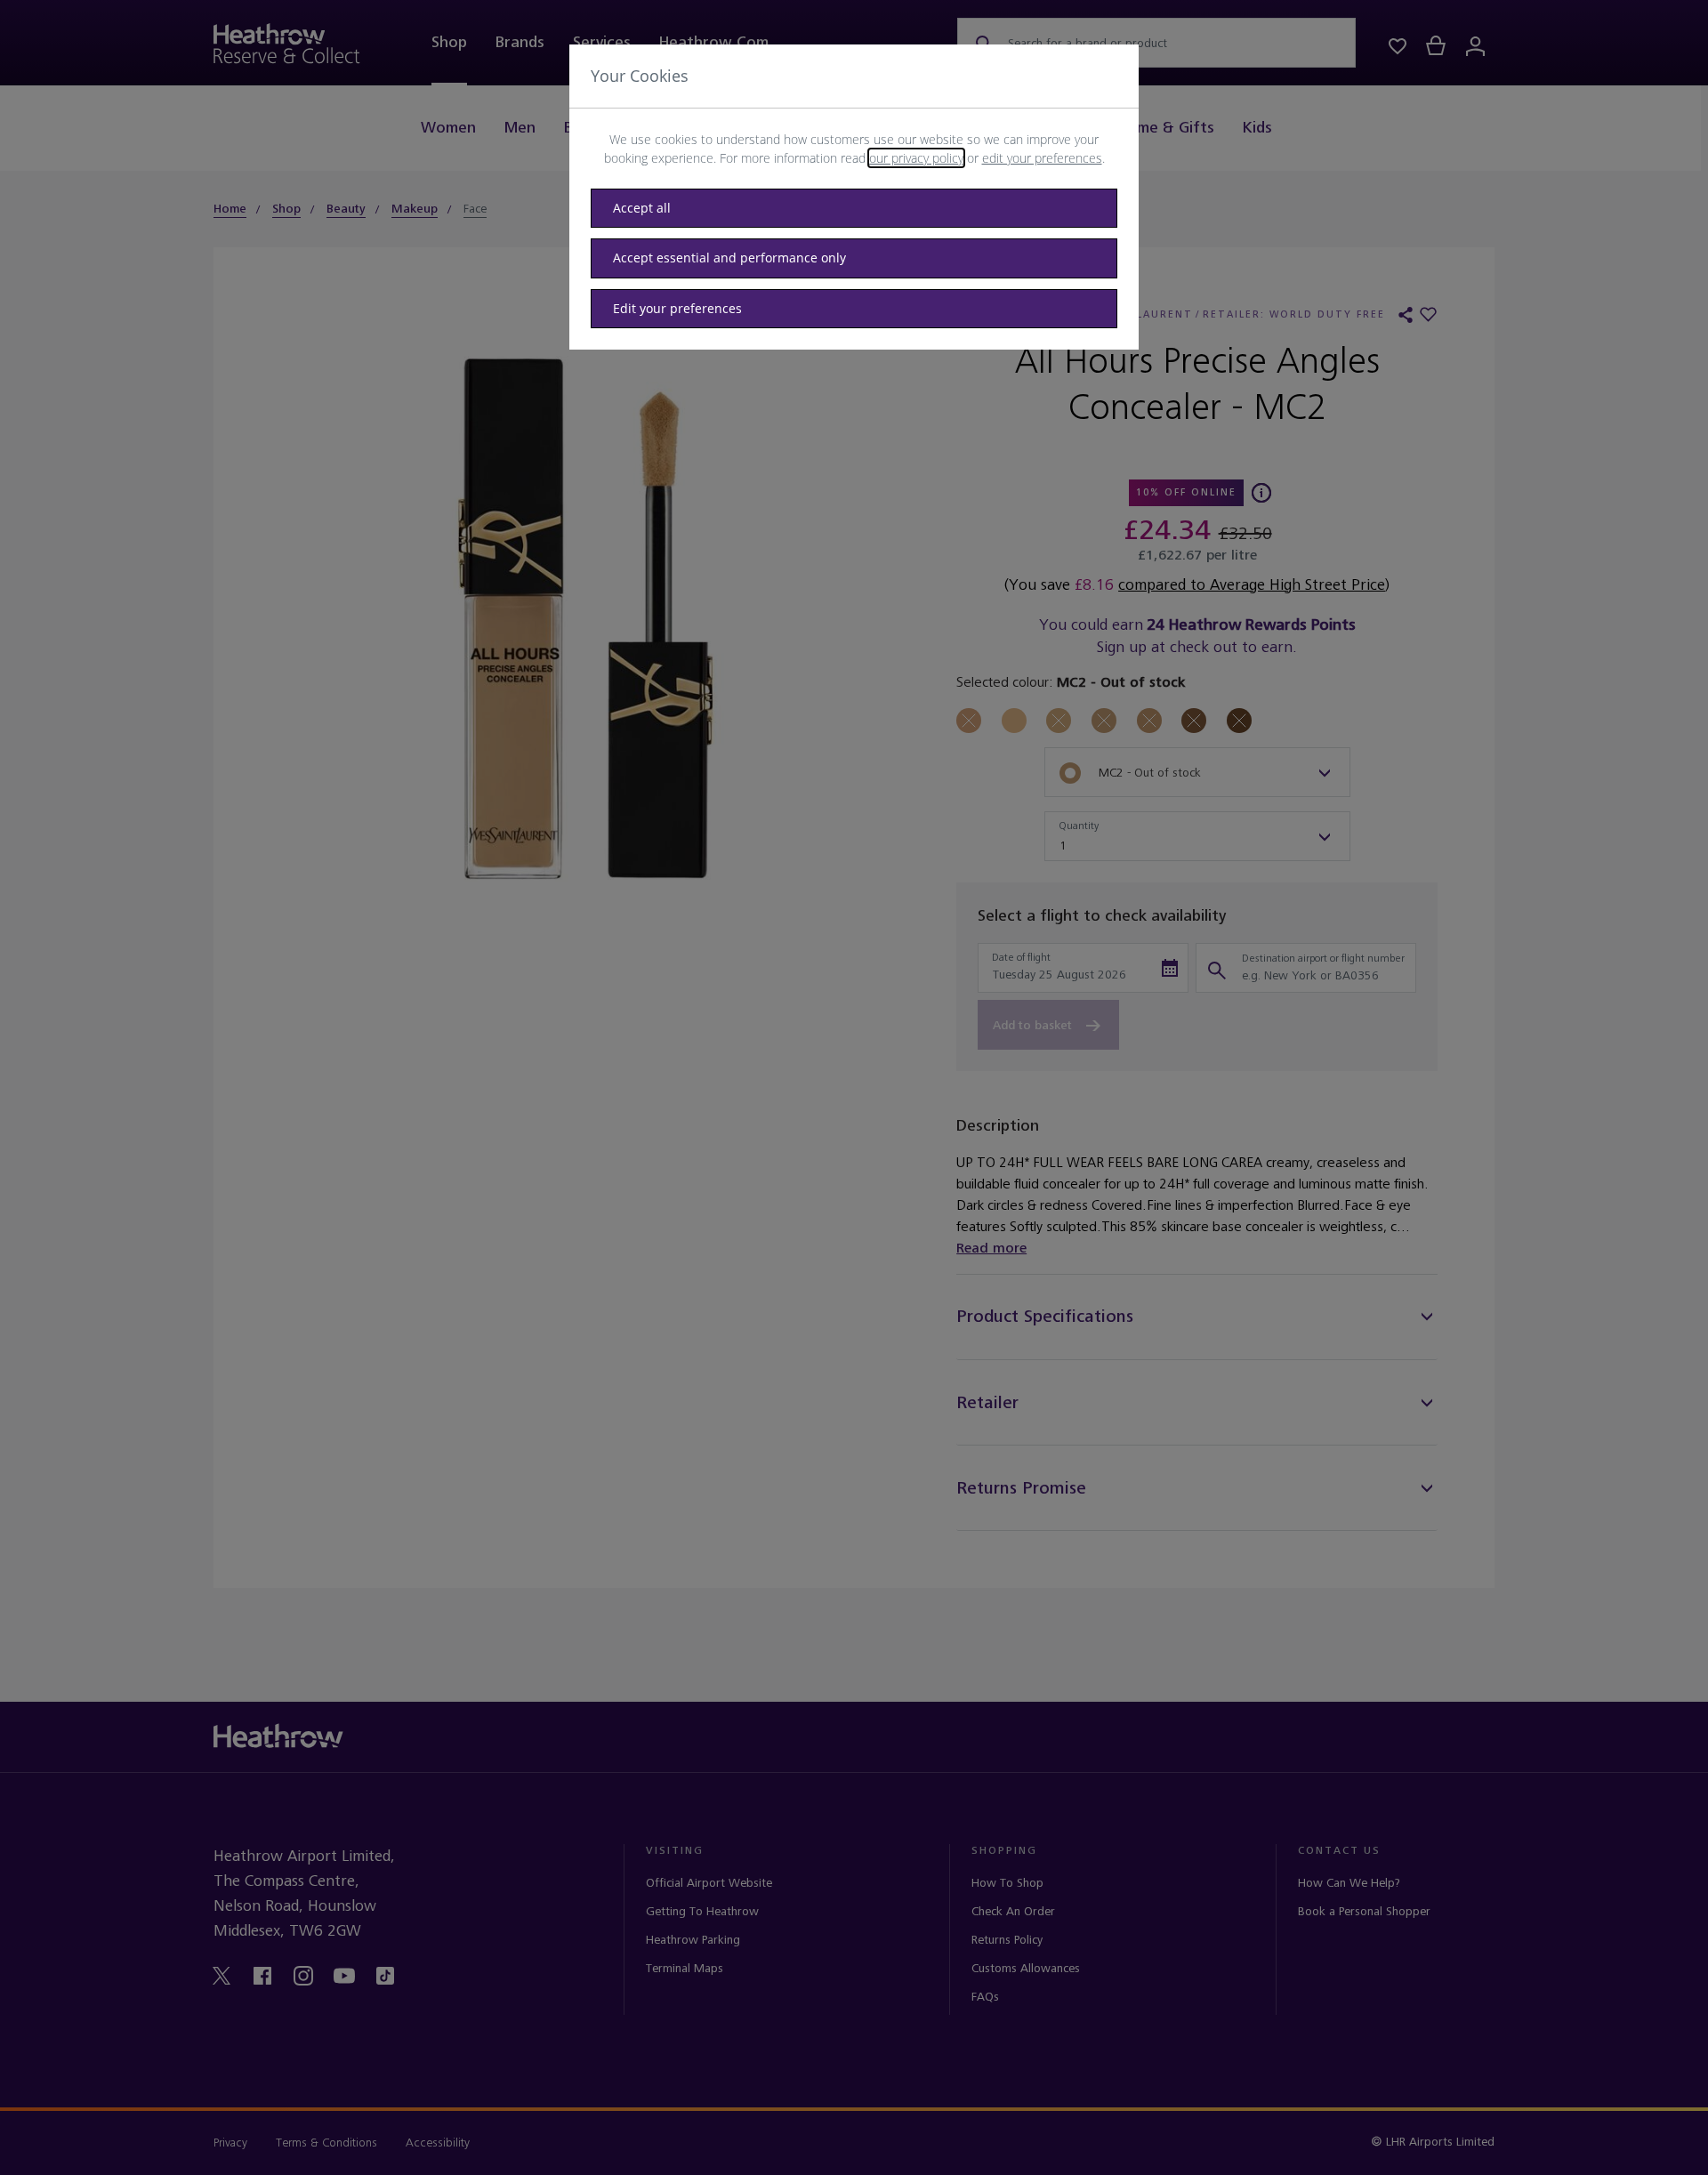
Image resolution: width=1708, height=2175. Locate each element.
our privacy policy (916, 158)
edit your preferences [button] (1042, 158)
